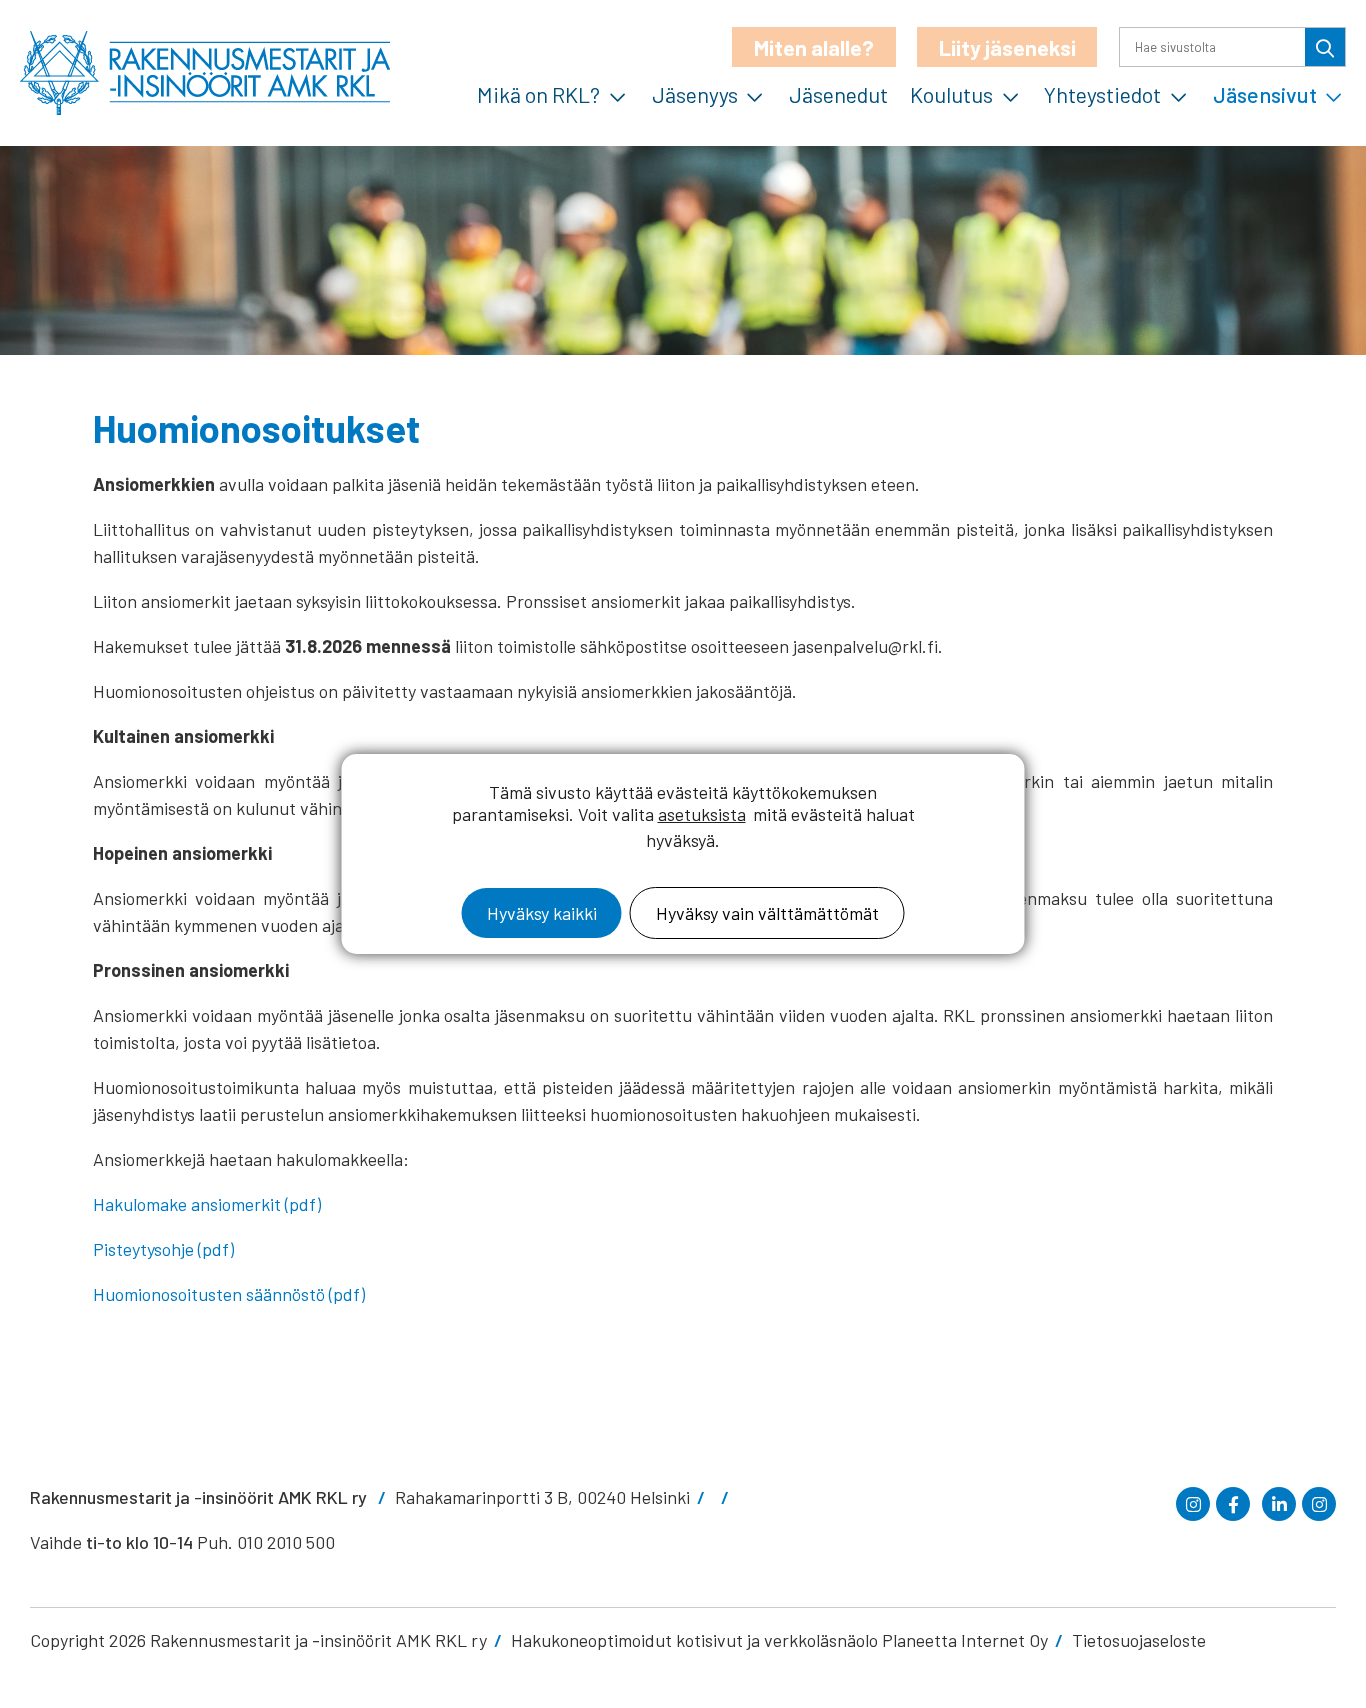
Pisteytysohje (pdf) (163, 1249)
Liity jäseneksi (1007, 47)
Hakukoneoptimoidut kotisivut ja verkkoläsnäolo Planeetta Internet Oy (779, 1640)
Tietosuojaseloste (1139, 1640)
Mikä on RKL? (538, 94)
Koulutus (951, 94)
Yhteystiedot (1102, 94)
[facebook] (1233, 1504)
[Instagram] (1193, 1504)
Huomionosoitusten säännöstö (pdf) (229, 1294)
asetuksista (702, 814)
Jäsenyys (695, 94)
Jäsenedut (838, 94)
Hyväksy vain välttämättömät (767, 913)
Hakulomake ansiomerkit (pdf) (207, 1204)
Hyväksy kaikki (542, 913)
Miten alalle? (814, 47)
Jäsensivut (1265, 94)
